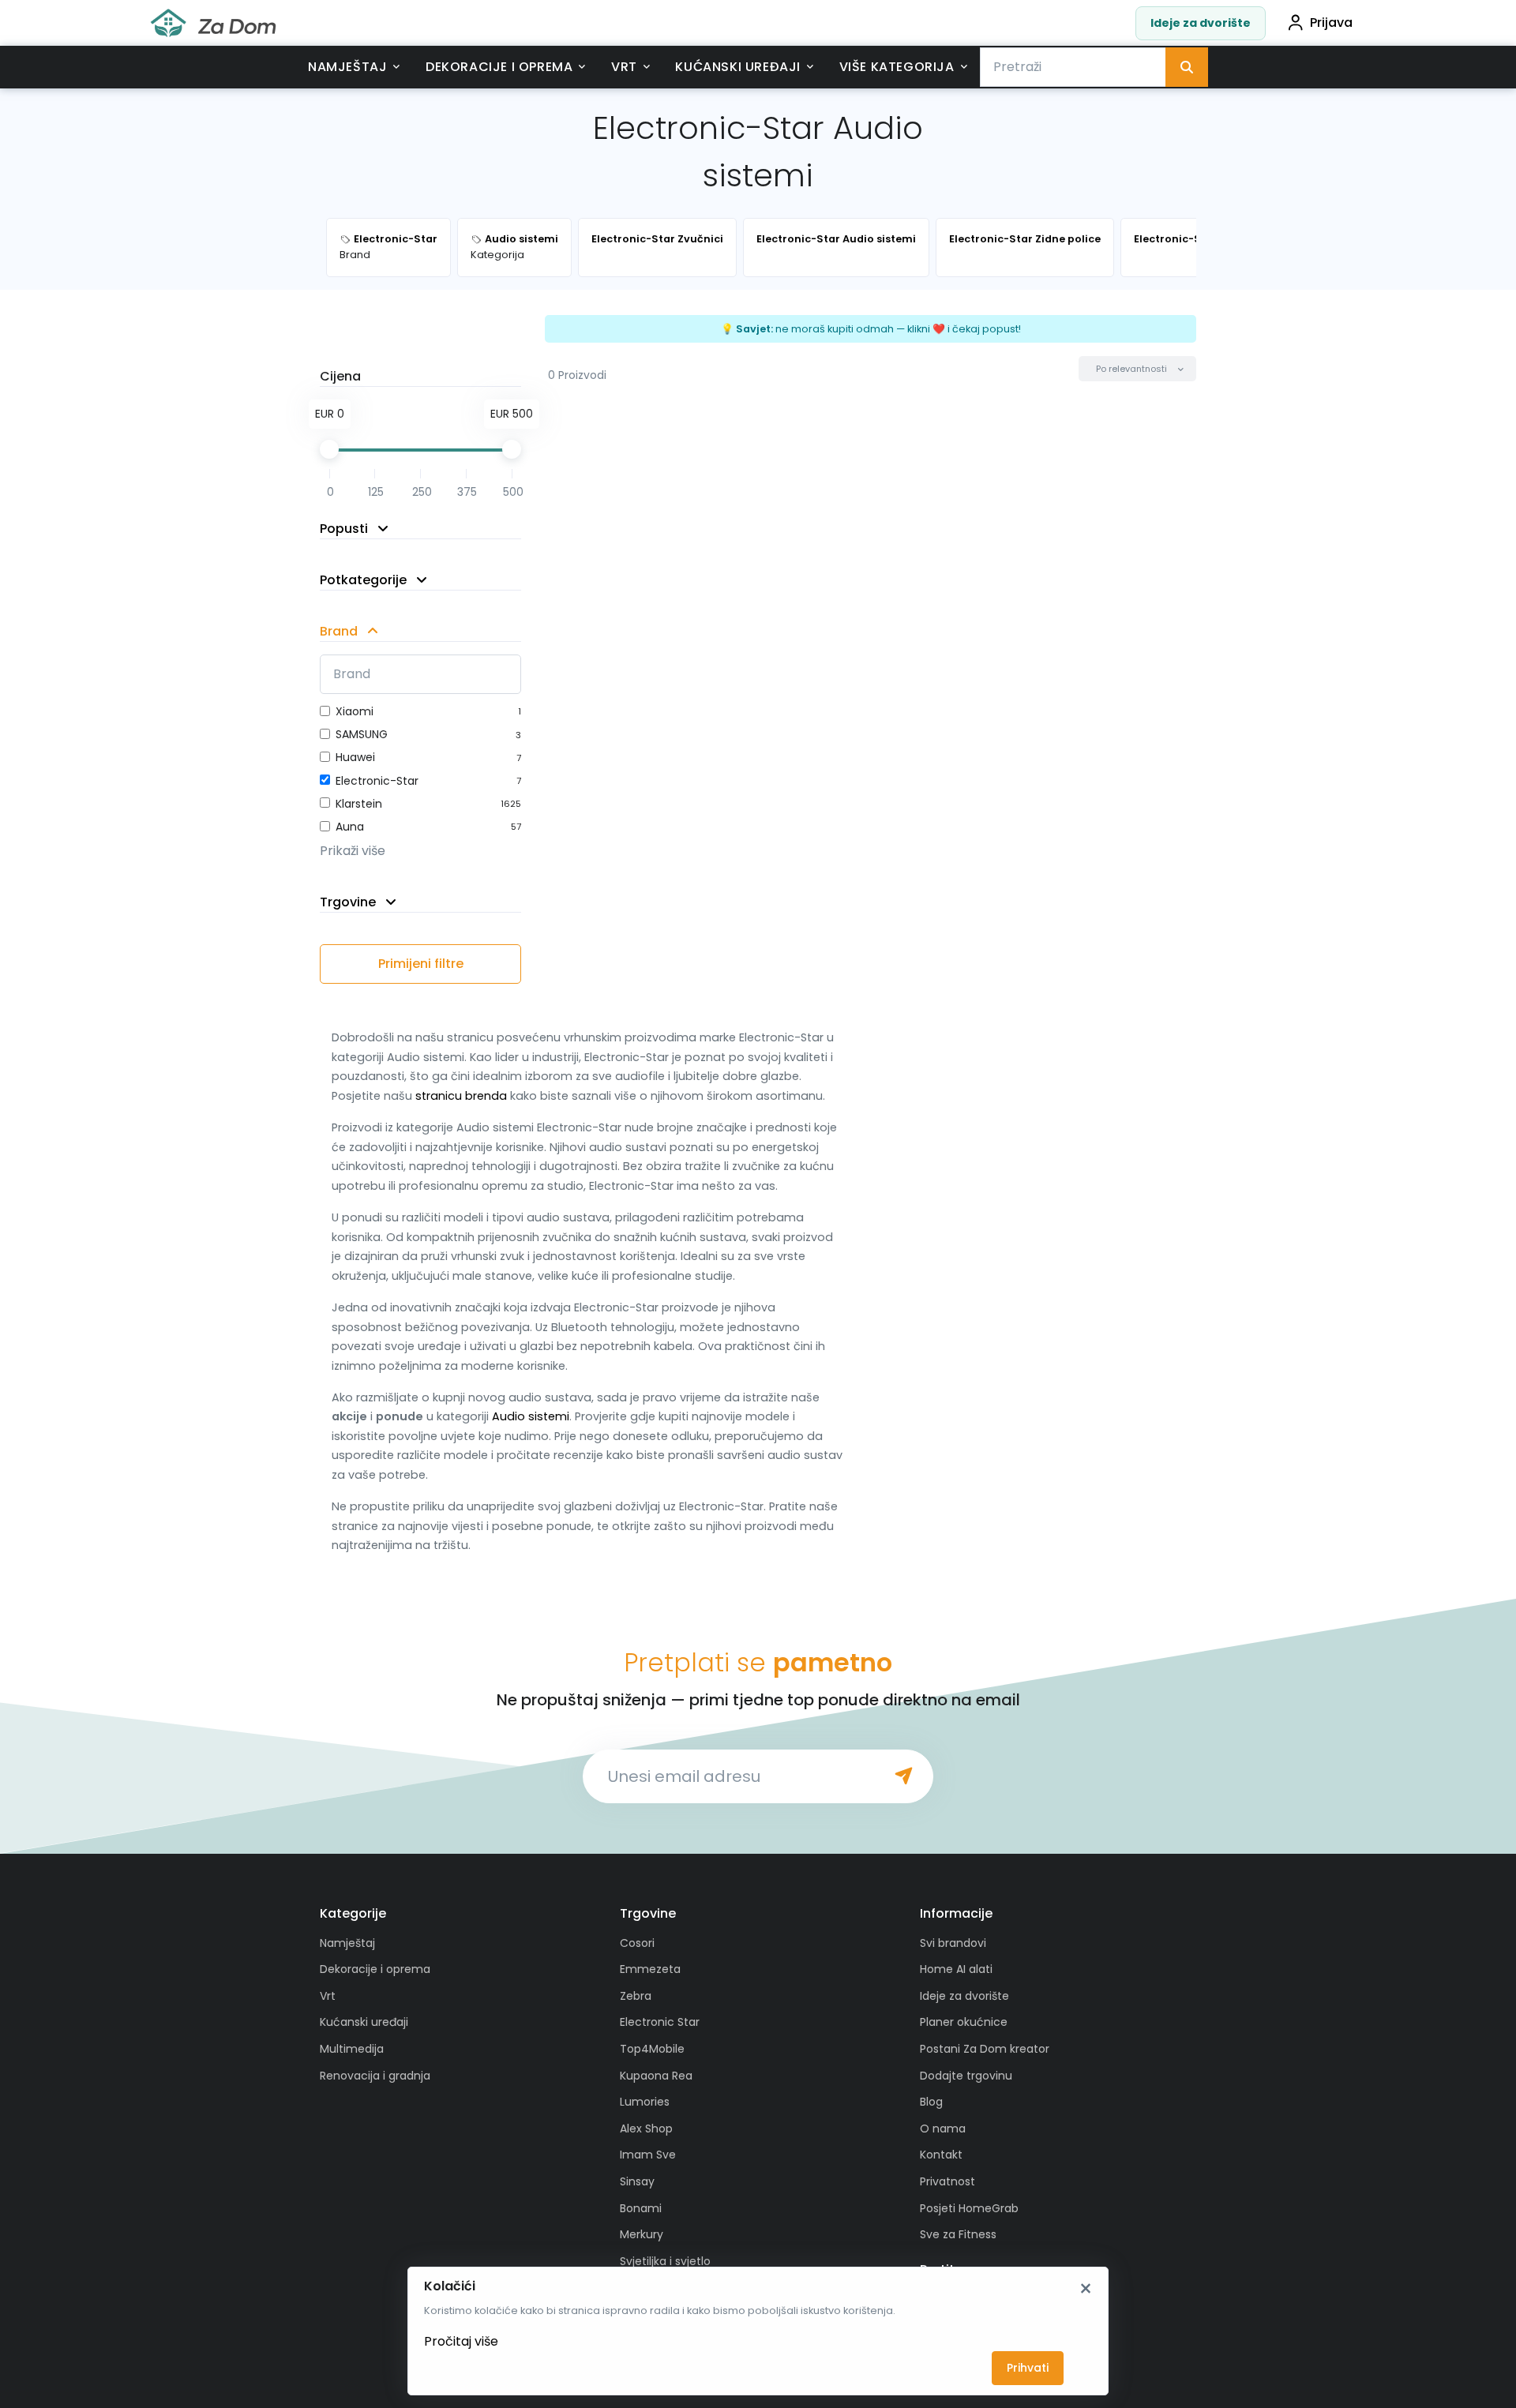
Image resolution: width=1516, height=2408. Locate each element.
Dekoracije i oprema (499, 67)
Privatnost (947, 2181)
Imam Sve (648, 2155)
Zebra (636, 1996)
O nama (943, 2129)
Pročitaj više (461, 2341)
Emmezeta (650, 1969)
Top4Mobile (652, 2049)
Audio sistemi (531, 1416)
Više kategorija (897, 67)
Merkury (642, 2234)
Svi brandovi (953, 1943)
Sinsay (637, 2181)
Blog (931, 2102)
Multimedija (352, 2049)
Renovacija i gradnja (375, 2076)
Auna (350, 827)
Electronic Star (660, 2022)
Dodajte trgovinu (966, 2076)
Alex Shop (646, 2129)
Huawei (355, 757)
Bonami (641, 2208)
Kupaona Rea (656, 2076)
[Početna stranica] (213, 23)
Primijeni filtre (421, 964)
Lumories (645, 2102)
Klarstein (359, 804)
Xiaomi (355, 711)
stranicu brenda (461, 1096)
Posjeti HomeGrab (969, 2208)
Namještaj (347, 67)
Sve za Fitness (958, 2234)
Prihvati (1028, 2368)
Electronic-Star (377, 781)
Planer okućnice (964, 2022)
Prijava (1331, 23)
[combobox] (1073, 67)
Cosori (637, 1943)
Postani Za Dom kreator (985, 2049)
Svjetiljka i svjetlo (665, 2261)
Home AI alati (956, 1969)
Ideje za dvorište (1201, 23)
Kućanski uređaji (738, 67)
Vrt (624, 67)
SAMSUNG (362, 734)
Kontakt (941, 2155)
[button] (1137, 369)
